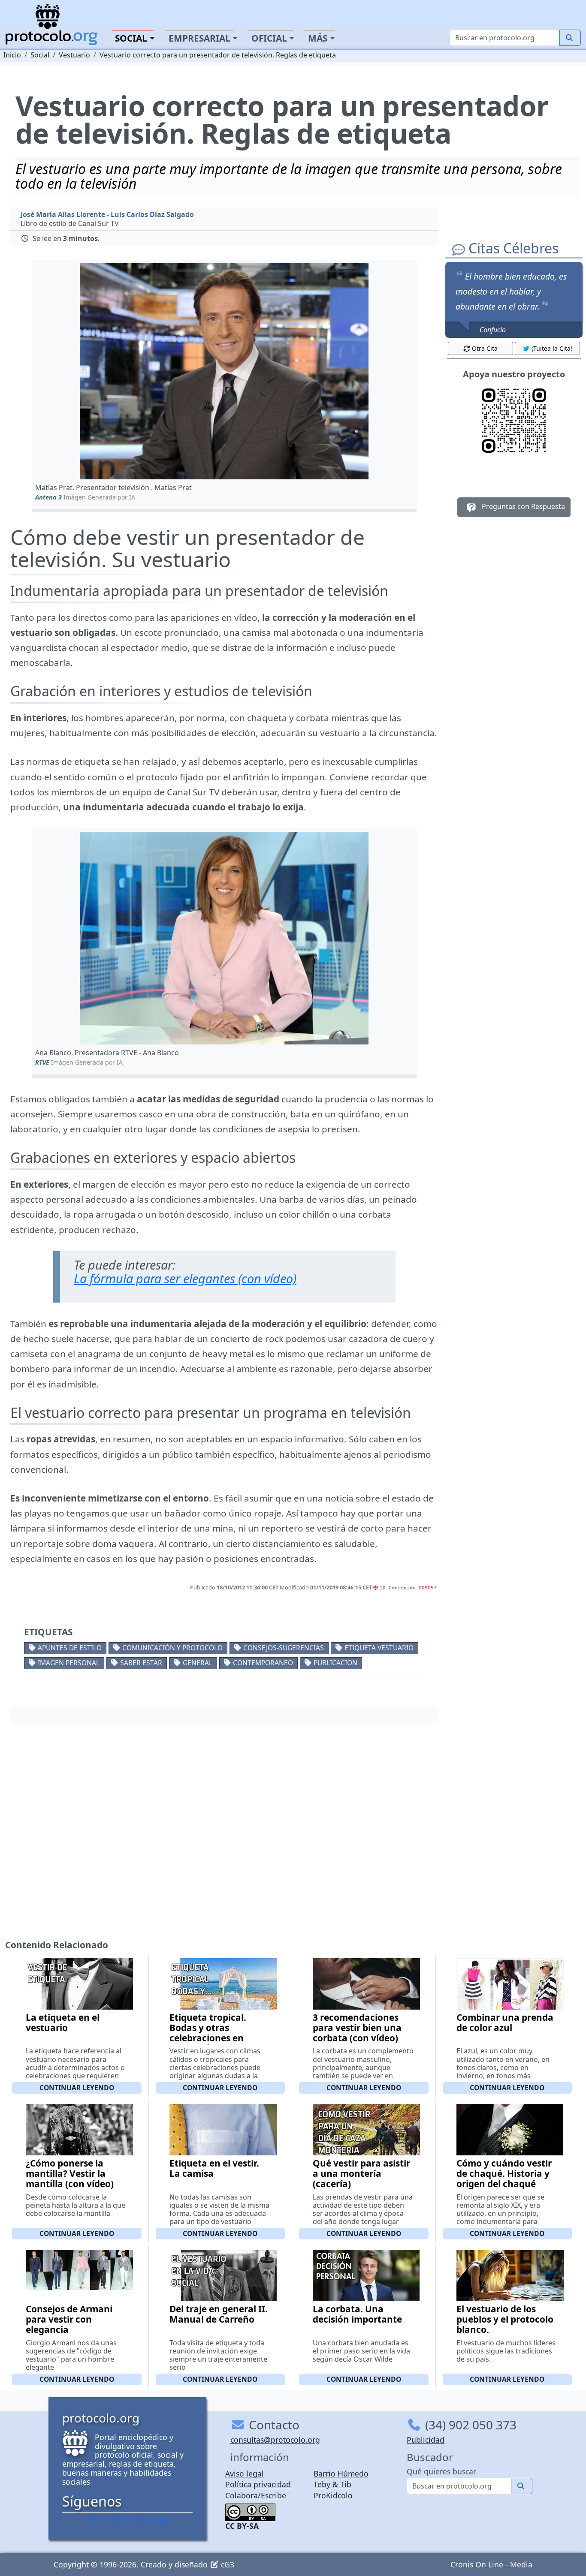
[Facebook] (93, 2521)
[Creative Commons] (250, 2511)
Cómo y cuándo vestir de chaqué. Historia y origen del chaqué (504, 2173)
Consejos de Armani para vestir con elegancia (69, 2319)
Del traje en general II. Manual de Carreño (219, 2314)
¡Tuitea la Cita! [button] (552, 348)
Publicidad (426, 2440)
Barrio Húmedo (341, 2474)
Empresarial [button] (199, 38)
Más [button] (318, 38)
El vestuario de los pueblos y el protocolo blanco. (505, 2319)
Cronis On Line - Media (491, 2564)
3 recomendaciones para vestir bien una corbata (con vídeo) (357, 2028)
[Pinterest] (116, 2521)
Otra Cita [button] (485, 348)
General (198, 1663)
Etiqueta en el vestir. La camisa (214, 2168)
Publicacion (335, 1663)
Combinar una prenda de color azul (505, 2022)
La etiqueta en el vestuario (63, 2022)
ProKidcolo (333, 2495)
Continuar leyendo (77, 2088)
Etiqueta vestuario (379, 1648)
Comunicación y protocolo (172, 1648)
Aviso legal (245, 2474)
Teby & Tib (332, 2484)
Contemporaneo (263, 1663)
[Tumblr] (127, 2521)
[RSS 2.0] (162, 2521)
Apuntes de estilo (70, 1648)
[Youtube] (151, 2521)
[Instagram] (139, 2521)
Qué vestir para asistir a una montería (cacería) (361, 2173)
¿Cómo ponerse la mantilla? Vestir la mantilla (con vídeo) (70, 2173)
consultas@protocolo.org (275, 2440)
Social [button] (131, 38)
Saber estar (141, 1663)
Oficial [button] (269, 38)
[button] (224, 371)
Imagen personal (69, 1663)
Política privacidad (258, 2484)
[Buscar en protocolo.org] (570, 38)
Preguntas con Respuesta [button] (523, 507)
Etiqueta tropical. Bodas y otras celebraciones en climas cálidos (208, 2033)
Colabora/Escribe (256, 2495)
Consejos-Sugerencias (284, 1648)
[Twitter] (104, 2521)
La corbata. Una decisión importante (357, 2314)
